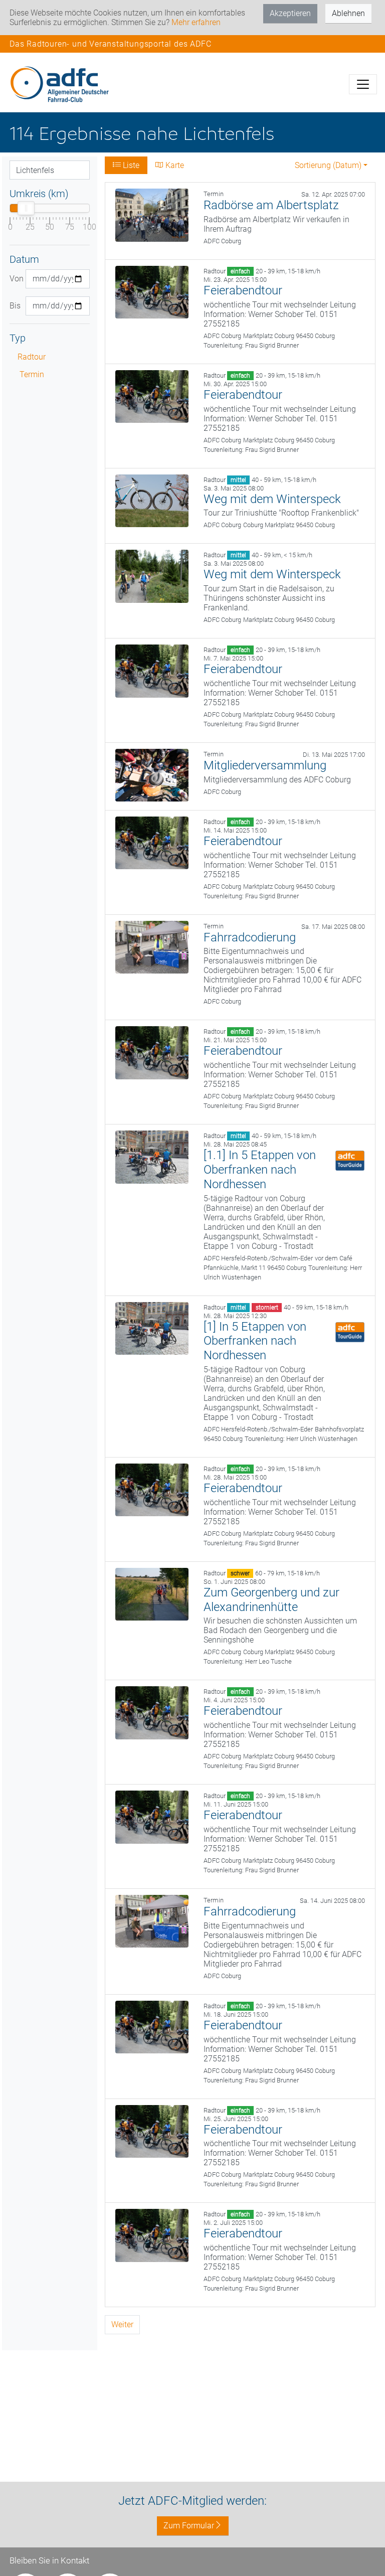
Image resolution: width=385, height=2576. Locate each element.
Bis (14, 306)
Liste (130, 165)
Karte (174, 165)
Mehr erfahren (196, 22)
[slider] (26, 208)
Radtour (32, 357)
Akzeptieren (290, 13)
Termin (32, 374)
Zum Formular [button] (189, 2526)
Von (14, 279)
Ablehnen (348, 13)
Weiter (122, 2324)
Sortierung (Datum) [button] (328, 165)
